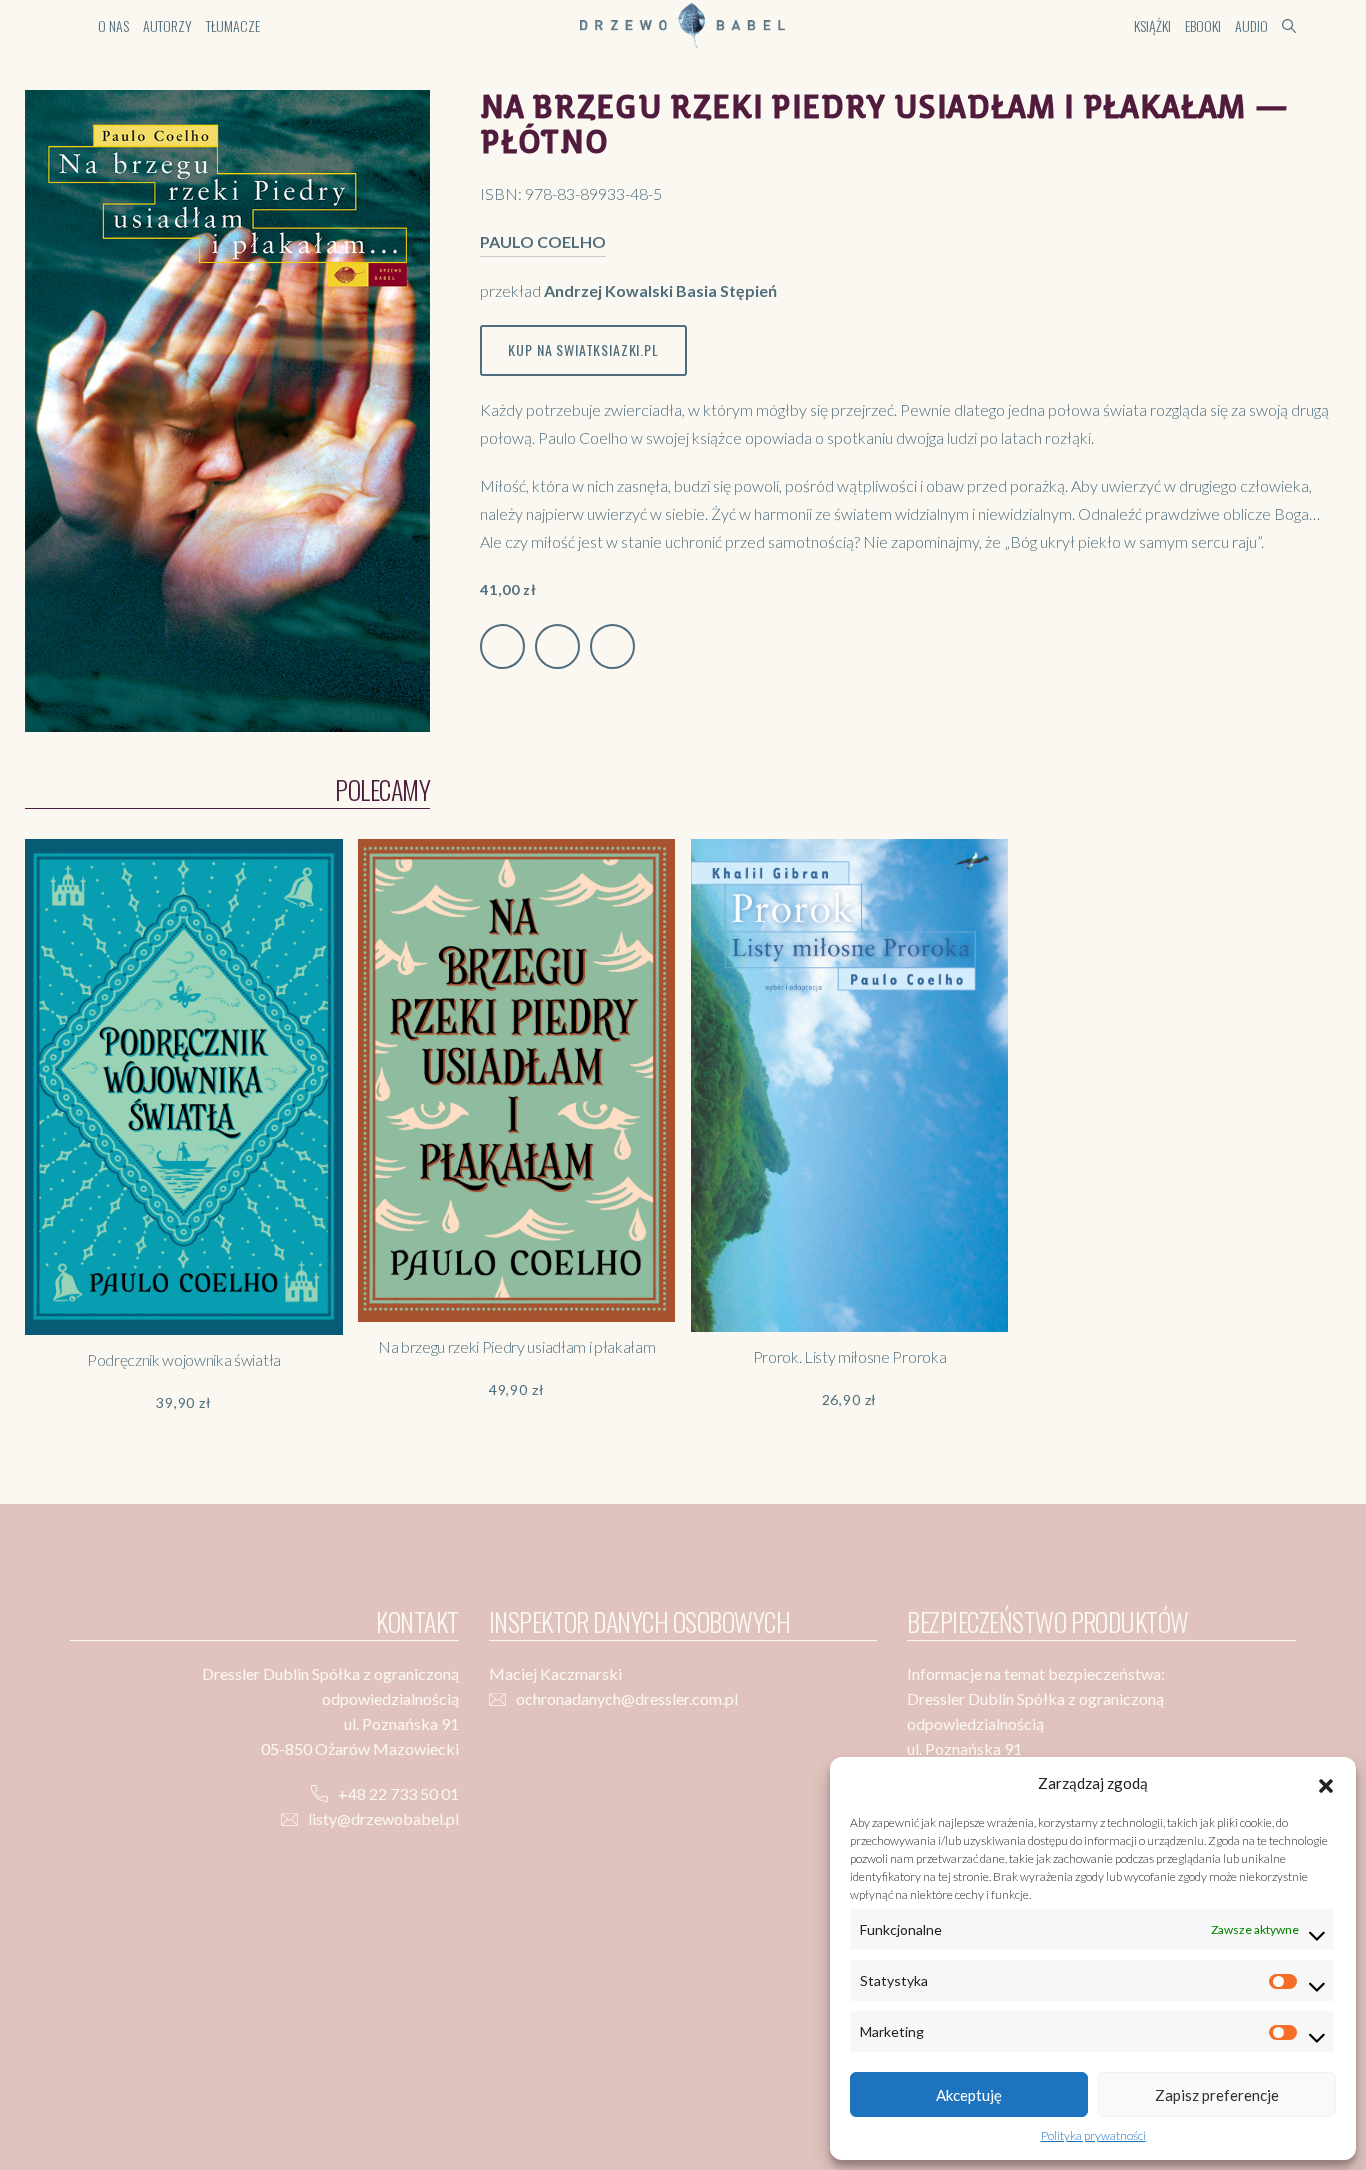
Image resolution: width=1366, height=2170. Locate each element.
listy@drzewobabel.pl (383, 1818)
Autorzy (167, 25)
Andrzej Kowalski (608, 290)
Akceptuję (969, 2095)
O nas (113, 25)
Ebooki (1203, 25)
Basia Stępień (726, 290)
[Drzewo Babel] (682, 23)
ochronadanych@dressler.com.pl (627, 1698)
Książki (1152, 25)
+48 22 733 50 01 (398, 1793)
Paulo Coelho (543, 241)
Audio (1251, 25)
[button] (1326, 1783)
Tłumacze (233, 25)
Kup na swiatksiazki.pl (583, 349)
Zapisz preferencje (1217, 2095)
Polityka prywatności (1093, 2135)
